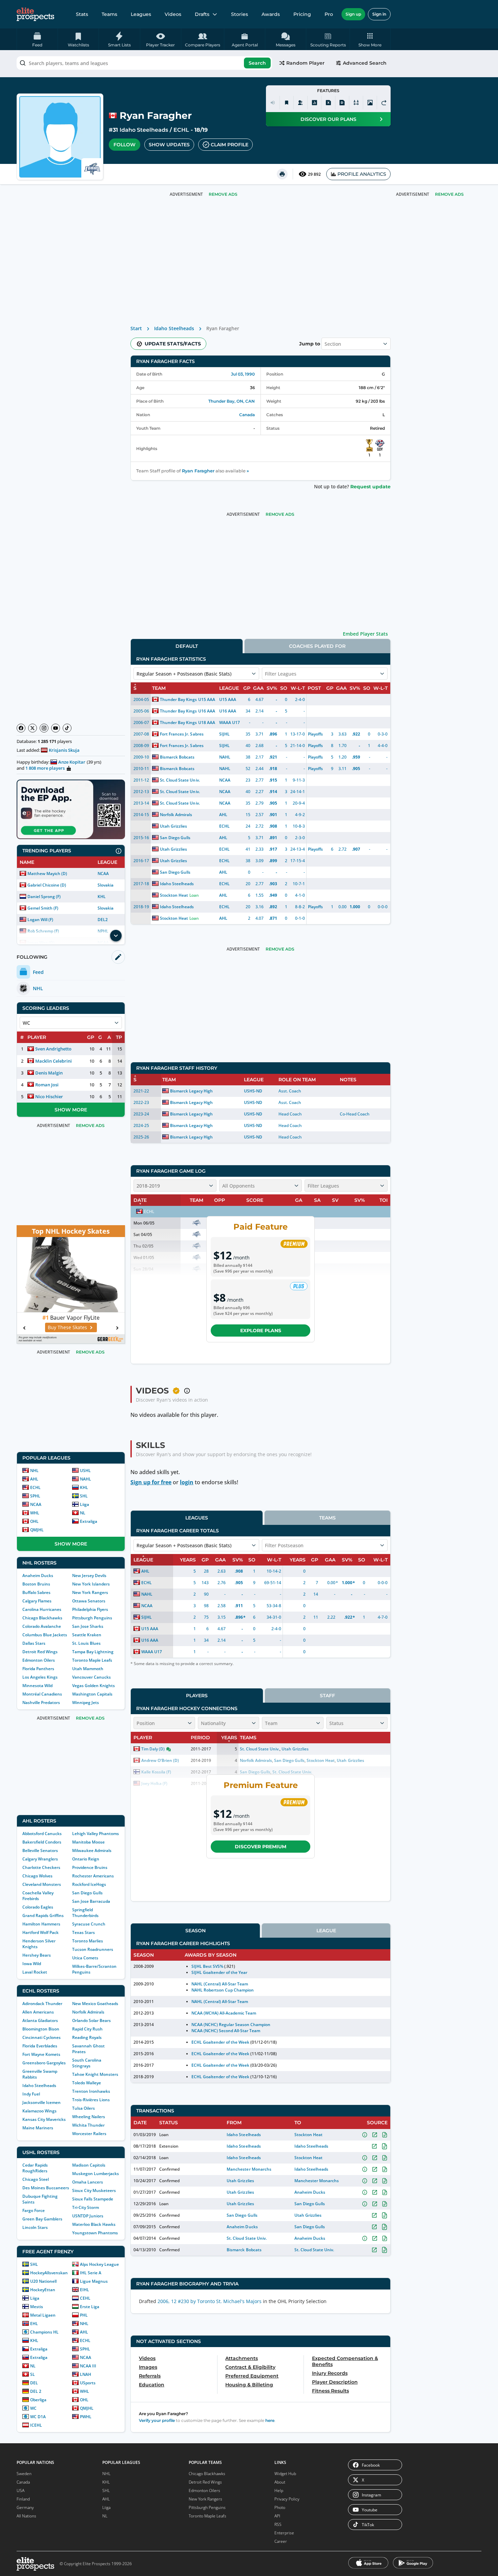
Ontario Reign (86, 1859)
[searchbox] (144, 63)
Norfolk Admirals (88, 2012)
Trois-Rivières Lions (91, 2100)
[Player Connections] (300, 103)
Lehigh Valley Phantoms (96, 1834)
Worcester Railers (89, 2134)
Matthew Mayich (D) (47, 874)
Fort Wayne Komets (41, 2054)
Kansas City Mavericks (44, 2119)
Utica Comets (85, 1958)
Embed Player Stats (365, 634)
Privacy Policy (287, 2499)
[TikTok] (67, 728)
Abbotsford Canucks (42, 1834)
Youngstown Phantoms (95, 2233)
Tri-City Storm (86, 2207)
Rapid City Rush (87, 2029)
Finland (23, 2499)
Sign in (379, 14)
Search (257, 63)
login (187, 1482)
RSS (278, 2524)
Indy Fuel (31, 2094)
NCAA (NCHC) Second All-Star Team (226, 2031)
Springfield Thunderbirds (85, 1913)
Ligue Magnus (94, 2281)
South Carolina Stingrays (87, 2063)
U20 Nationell (43, 2281)
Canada (247, 415)
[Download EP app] (71, 809)
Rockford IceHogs (89, 1884)
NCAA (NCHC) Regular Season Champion (231, 2025)
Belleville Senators (40, 1850)
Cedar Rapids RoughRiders (35, 2168)
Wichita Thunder (88, 2125)
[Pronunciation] (273, 103)
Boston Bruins (36, 1584)
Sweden (24, 2474)
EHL (34, 2324)
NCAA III (88, 2366)
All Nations (26, 2516)
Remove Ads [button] (449, 194)
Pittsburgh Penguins (92, 1618)
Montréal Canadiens (42, 1694)
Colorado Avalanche (42, 1626)
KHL (102, 897)
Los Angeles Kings (40, 1677)
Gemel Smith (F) (43, 908)
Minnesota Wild (37, 1686)
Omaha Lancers (88, 2182)
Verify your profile (157, 2420)
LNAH (86, 2374)
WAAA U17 (230, 722)
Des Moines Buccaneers (46, 2188)
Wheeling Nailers (89, 2117)
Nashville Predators (41, 1702)
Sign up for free (151, 1482)
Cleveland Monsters (42, 1884)
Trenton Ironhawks (91, 2091)
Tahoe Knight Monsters (95, 2074)
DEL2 (103, 920)
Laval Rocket (35, 1972)
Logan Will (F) (40, 920)
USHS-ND (253, 1091)
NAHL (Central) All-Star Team (220, 1984)
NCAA (103, 874)
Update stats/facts (173, 344)
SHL (84, 1496)
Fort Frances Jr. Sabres (182, 734)
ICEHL (36, 2425)
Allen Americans (38, 2012)
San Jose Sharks (88, 1626)
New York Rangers (90, 1592)
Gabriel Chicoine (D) (47, 885)
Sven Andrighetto (53, 1049)
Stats (82, 14)
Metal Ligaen (43, 2315)
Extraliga (89, 1521)
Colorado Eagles (38, 1907)
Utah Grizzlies (173, 826)
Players (197, 1696)
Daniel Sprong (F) (44, 897)
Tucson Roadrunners (93, 1949)
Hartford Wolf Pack (40, 1932)
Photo (280, 2507)
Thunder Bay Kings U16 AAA (188, 711)
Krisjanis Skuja (64, 750)
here (270, 2420)
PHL (84, 2315)
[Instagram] (44, 728)
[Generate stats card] (314, 103)
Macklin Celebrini (54, 1061)
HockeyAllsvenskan (49, 2273)
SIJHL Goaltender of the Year (220, 1972)
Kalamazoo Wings (39, 2111)
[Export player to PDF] (342, 103)
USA (20, 2490)
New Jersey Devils (89, 1576)
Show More (71, 1110)
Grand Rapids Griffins (43, 1915)
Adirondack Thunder (42, 2004)
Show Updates (169, 145)
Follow (124, 145)
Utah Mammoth (88, 1669)
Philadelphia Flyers (90, 1609)
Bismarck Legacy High (191, 1091)
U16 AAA (228, 711)
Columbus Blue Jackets (45, 1635)
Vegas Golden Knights (94, 1686)
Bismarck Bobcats (177, 757)
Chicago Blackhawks (42, 1618)
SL (33, 2374)
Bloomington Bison (41, 2029)
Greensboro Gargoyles (44, 2063)
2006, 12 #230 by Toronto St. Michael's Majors (210, 2301)
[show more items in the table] (116, 936)
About (280, 2482)
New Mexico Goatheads (95, 2004)
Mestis (37, 2307)
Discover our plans (328, 119)
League (326, 1931)
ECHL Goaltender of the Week (221, 2042)
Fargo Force (34, 2210)
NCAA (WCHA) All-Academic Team (224, 2013)
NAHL (86, 1479)
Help (279, 2490)
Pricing (302, 14)
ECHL (181, 130)
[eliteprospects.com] (35, 14)
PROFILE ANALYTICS (362, 174)
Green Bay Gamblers (42, 2219)
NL (83, 1513)
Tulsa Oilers (84, 2108)
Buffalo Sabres (36, 1592)
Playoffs (315, 734)
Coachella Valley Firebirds (38, 1896)
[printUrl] (282, 174)
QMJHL (37, 1530)
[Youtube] (56, 728)
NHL (34, 1471)
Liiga (85, 1504)
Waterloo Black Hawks (94, 2224)
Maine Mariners (38, 2128)
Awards (271, 14)
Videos (173, 14)
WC (33, 2408)
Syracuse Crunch (89, 1924)
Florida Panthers (38, 1669)
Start (136, 328)
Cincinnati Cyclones (41, 2037)
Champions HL (44, 2332)
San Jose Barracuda (91, 1901)
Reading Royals (87, 2037)
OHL (34, 1521)
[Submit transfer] (384, 103)
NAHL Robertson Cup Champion (223, 1990)
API (277, 2516)
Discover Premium (261, 1847)
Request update (370, 487)
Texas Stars (84, 1932)
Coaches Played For (317, 646)
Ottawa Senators (89, 1601)
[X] (33, 728)
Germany (25, 2507)
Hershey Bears (37, 1955)
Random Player (305, 63)
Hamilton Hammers (41, 1924)
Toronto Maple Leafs (92, 1660)
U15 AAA (228, 699)
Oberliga (38, 2400)
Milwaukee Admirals (92, 1850)
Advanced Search (365, 63)
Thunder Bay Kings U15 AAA (188, 699)
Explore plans (261, 1330)
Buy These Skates (67, 1327)
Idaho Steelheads (144, 130)
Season (195, 1931)
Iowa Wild (32, 1964)
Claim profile (230, 145)
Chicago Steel (36, 2179)
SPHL (35, 1496)
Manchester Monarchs (249, 2169)
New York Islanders (91, 1584)
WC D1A (38, 2417)
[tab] (187, 646)
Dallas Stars (34, 1643)
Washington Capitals (92, 1694)
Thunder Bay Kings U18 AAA (188, 722)
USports (88, 2383)
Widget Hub (285, 2474)
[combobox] (144, 63)
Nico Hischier (49, 1097)
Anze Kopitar (72, 762)
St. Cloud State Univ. (180, 780)
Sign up (353, 14)
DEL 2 (36, 2391)
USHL (85, 1471)
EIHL (85, 2290)
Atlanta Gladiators (40, 2020)
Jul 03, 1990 (243, 374)
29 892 (314, 174)
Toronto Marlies (88, 1941)
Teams (109, 14)
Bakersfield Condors (42, 1842)
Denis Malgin (49, 1073)
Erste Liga (90, 2307)
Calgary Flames (37, 1601)
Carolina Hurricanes (42, 1609)
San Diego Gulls (87, 1893)
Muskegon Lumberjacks (96, 2174)
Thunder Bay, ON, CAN (232, 401)
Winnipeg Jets (86, 1702)
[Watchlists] (287, 103)
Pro (329, 14)
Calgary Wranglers (40, 1859)
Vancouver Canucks (91, 1677)
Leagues (141, 14)
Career (281, 2541)
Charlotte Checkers (41, 1867)
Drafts (202, 14)
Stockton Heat (174, 895)
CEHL (85, 2298)
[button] (370, 39)
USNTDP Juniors (88, 2216)
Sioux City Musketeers (94, 2190)
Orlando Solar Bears (91, 2020)
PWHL (86, 2417)
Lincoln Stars (35, 2227)
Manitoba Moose (88, 1842)
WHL (35, 1513)
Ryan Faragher (198, 471)
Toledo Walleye (87, 2083)
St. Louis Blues (86, 1643)
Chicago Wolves (37, 1876)
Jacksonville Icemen (41, 2102)
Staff (327, 1696)
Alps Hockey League (99, 2264)
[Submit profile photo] (370, 103)
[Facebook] (21, 728)
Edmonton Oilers (39, 1660)
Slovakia (106, 885)
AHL (34, 1479)
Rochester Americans (93, 1876)
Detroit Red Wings (40, 1652)
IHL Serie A (91, 2273)
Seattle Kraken (87, 1635)
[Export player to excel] (328, 103)
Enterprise (284, 2533)
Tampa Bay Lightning (93, 1652)
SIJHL (224, 734)
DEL (34, 2383)
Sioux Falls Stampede (93, 2199)
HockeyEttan (43, 2290)
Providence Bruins (90, 1867)
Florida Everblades (40, 2046)
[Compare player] (356, 103)
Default (187, 646)
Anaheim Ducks (38, 1576)
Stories (240, 14)
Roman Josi (47, 1085)
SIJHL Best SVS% (207, 1966)
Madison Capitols (89, 2165)
